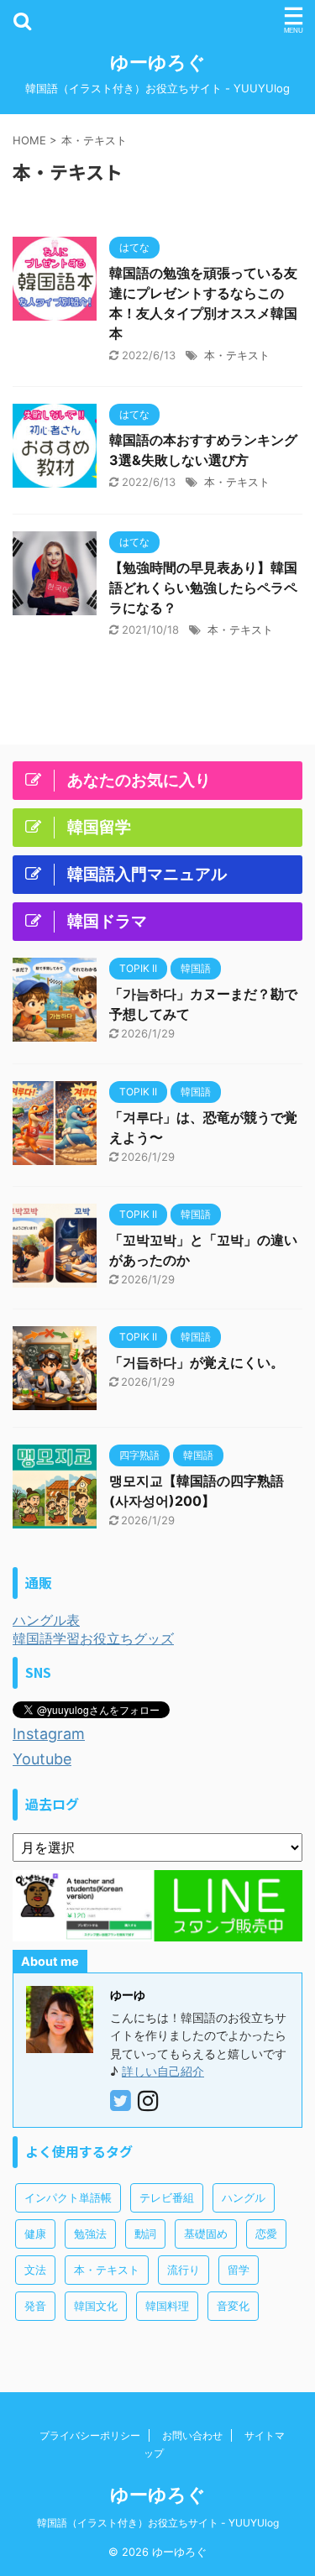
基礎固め (206, 2234)
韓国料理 (167, 2306)
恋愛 (266, 2234)
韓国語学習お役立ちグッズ (93, 1638)
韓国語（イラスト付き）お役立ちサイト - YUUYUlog (158, 2523)
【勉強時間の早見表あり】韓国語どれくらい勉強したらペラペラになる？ (203, 588)
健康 (35, 2234)
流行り (184, 2270)
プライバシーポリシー (90, 2435)
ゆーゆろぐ (158, 62)
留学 (239, 2270)
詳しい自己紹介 (163, 2071)
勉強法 (90, 2234)
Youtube (42, 1759)
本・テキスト (237, 355)
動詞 (145, 2234)
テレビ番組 (167, 2197)
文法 (35, 2270)
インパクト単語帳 (68, 2197)
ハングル (244, 2197)
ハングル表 (46, 1620)
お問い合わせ (192, 2435)
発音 (35, 2306)
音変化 (233, 2306)
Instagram (49, 1734)
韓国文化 (96, 2306)
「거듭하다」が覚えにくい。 (197, 1362)
